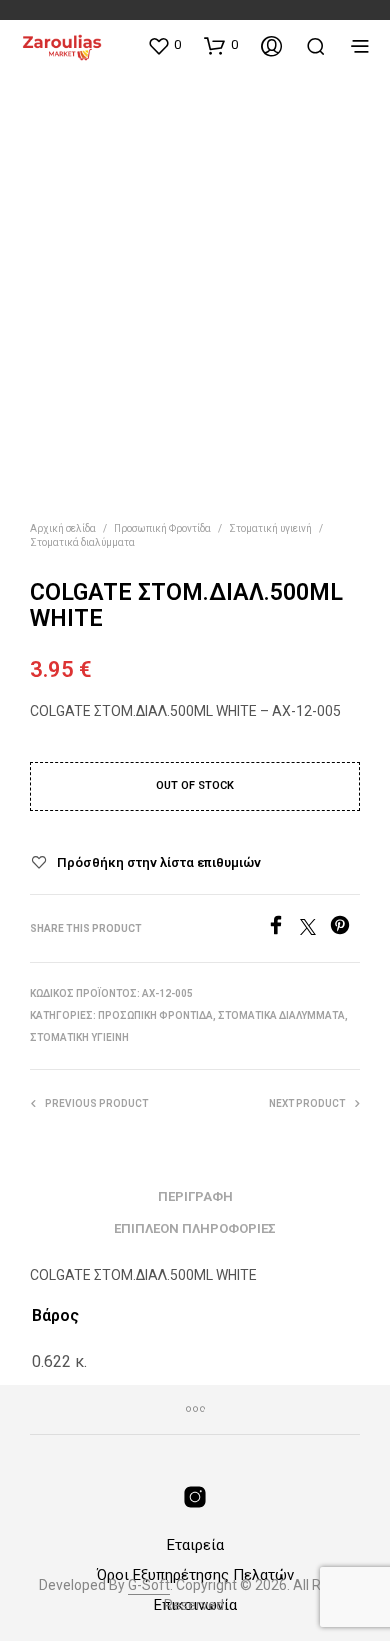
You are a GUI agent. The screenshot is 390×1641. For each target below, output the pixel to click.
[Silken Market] (195, 1497)
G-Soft (149, 1585)
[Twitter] (315, 929)
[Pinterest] (345, 929)
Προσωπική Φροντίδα (162, 528)
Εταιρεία (195, 1545)
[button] (164, 45)
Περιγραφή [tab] (195, 1196)
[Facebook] (283, 929)
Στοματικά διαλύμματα (82, 542)
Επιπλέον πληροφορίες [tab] (195, 1228)
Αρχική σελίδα (63, 528)
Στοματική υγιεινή (270, 528)
